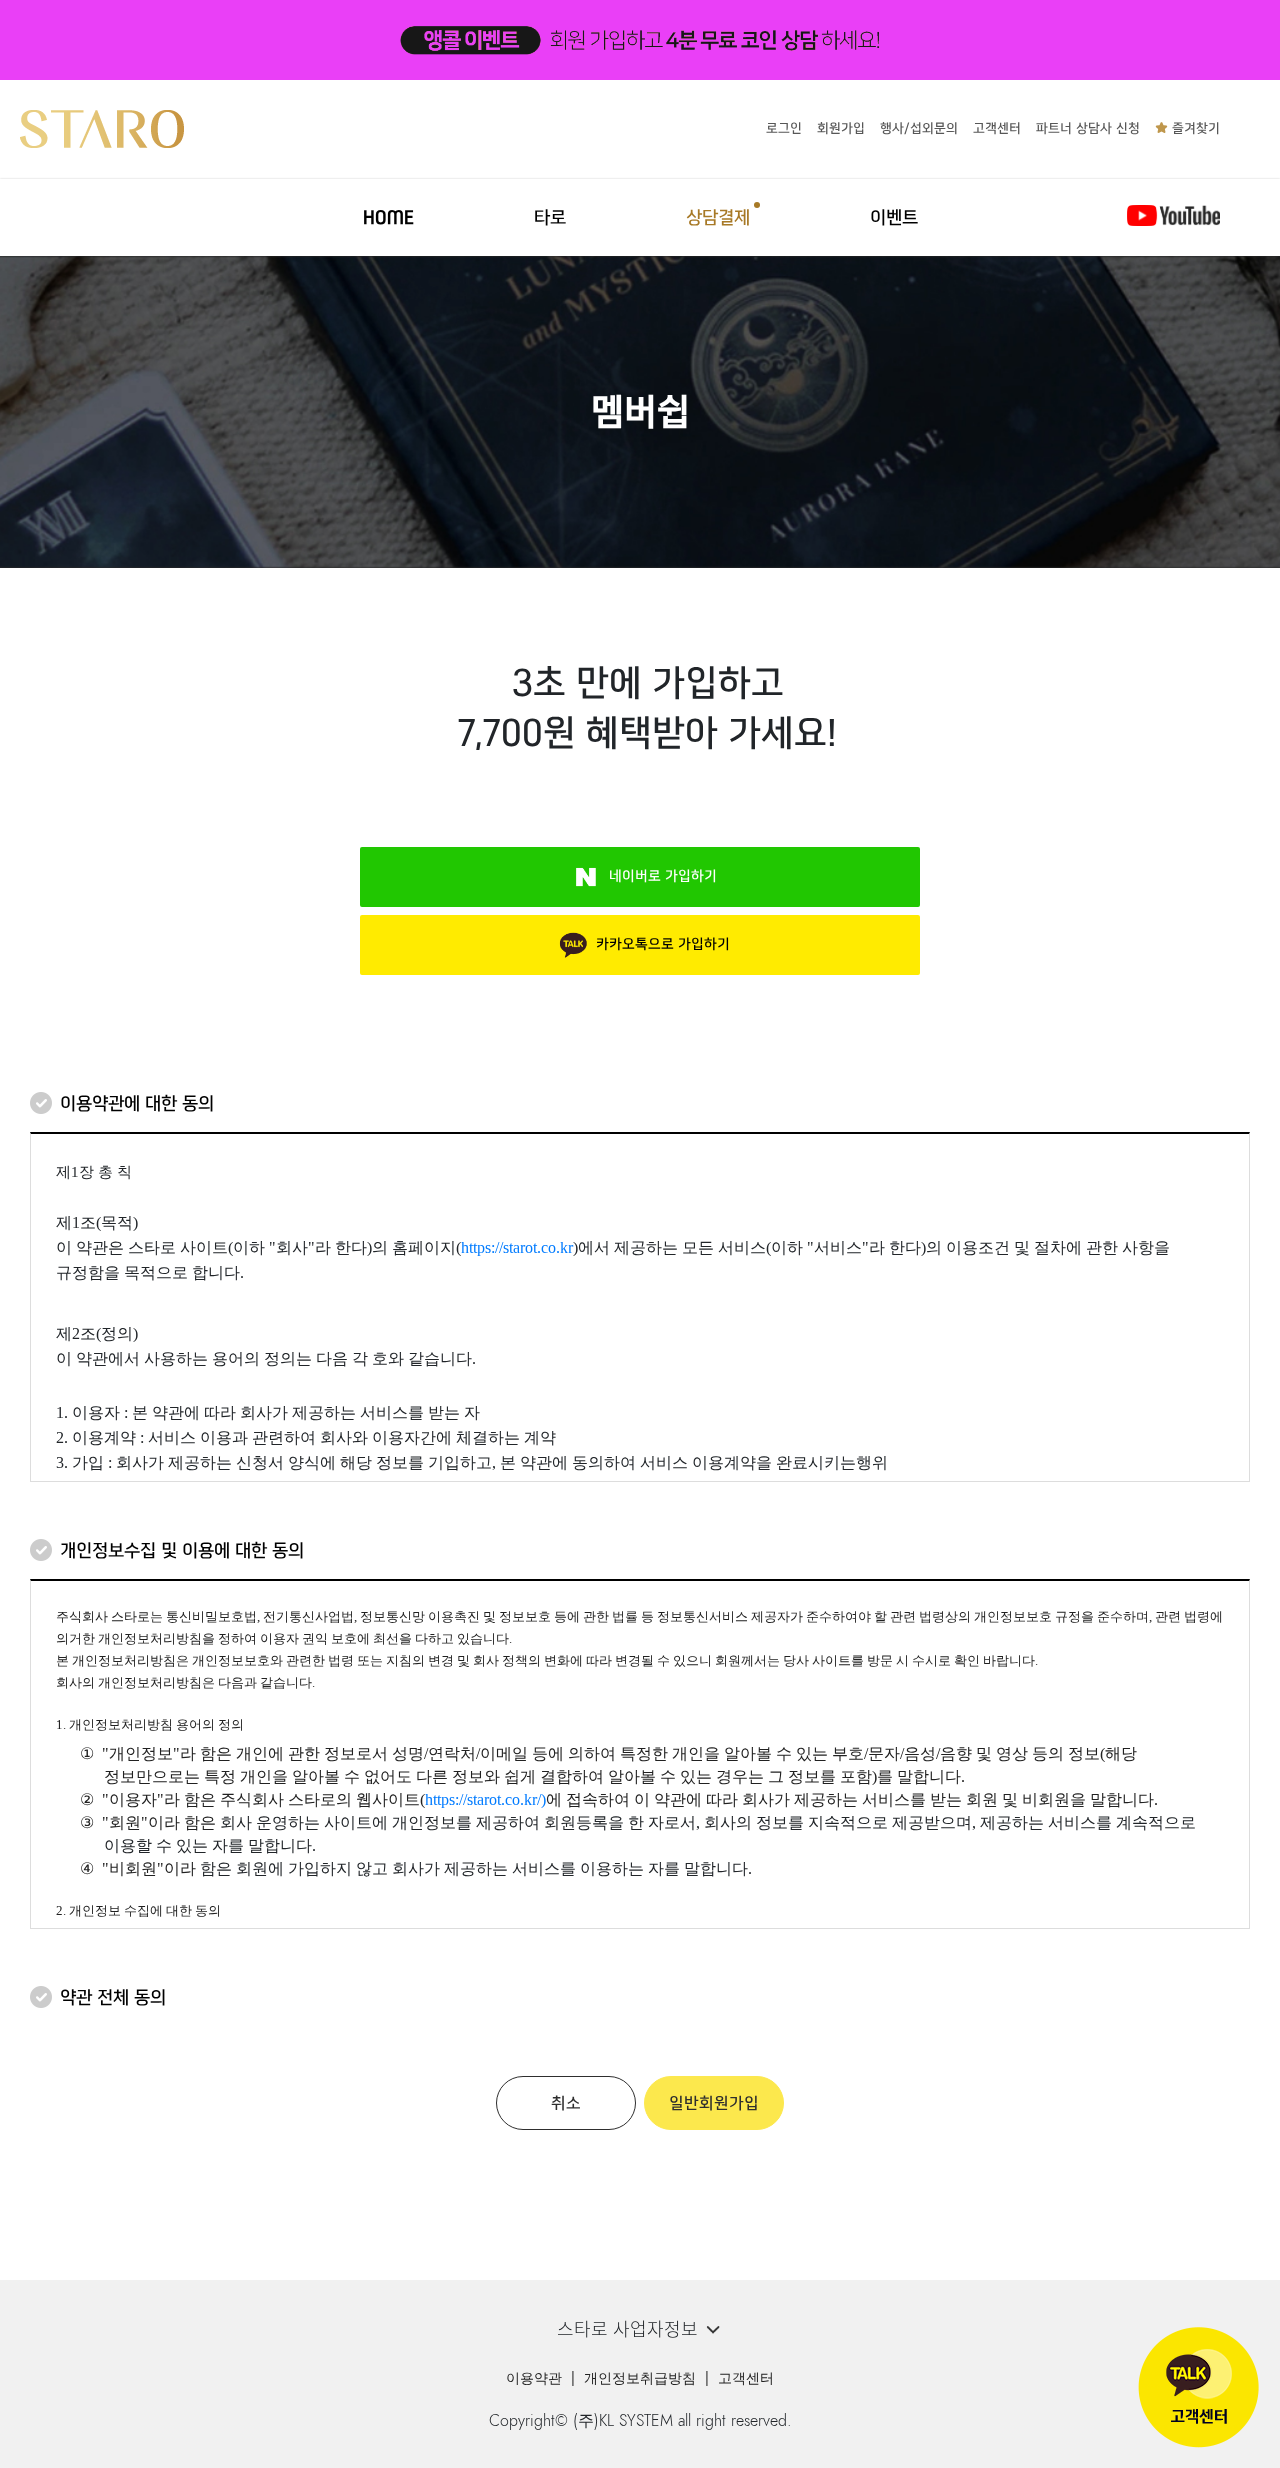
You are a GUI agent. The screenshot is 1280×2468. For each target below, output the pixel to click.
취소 (566, 2103)
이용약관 (534, 2378)
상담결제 (718, 217)
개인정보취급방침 (640, 2378)
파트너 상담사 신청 (1088, 128)
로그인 (784, 128)
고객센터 (997, 128)
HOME (388, 217)
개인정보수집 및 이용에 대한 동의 (182, 1550)
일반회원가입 (714, 2103)
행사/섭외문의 (919, 128)
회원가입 (841, 128)
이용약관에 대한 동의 (137, 1103)
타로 (550, 217)
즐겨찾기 (1194, 128)
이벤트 (894, 217)
